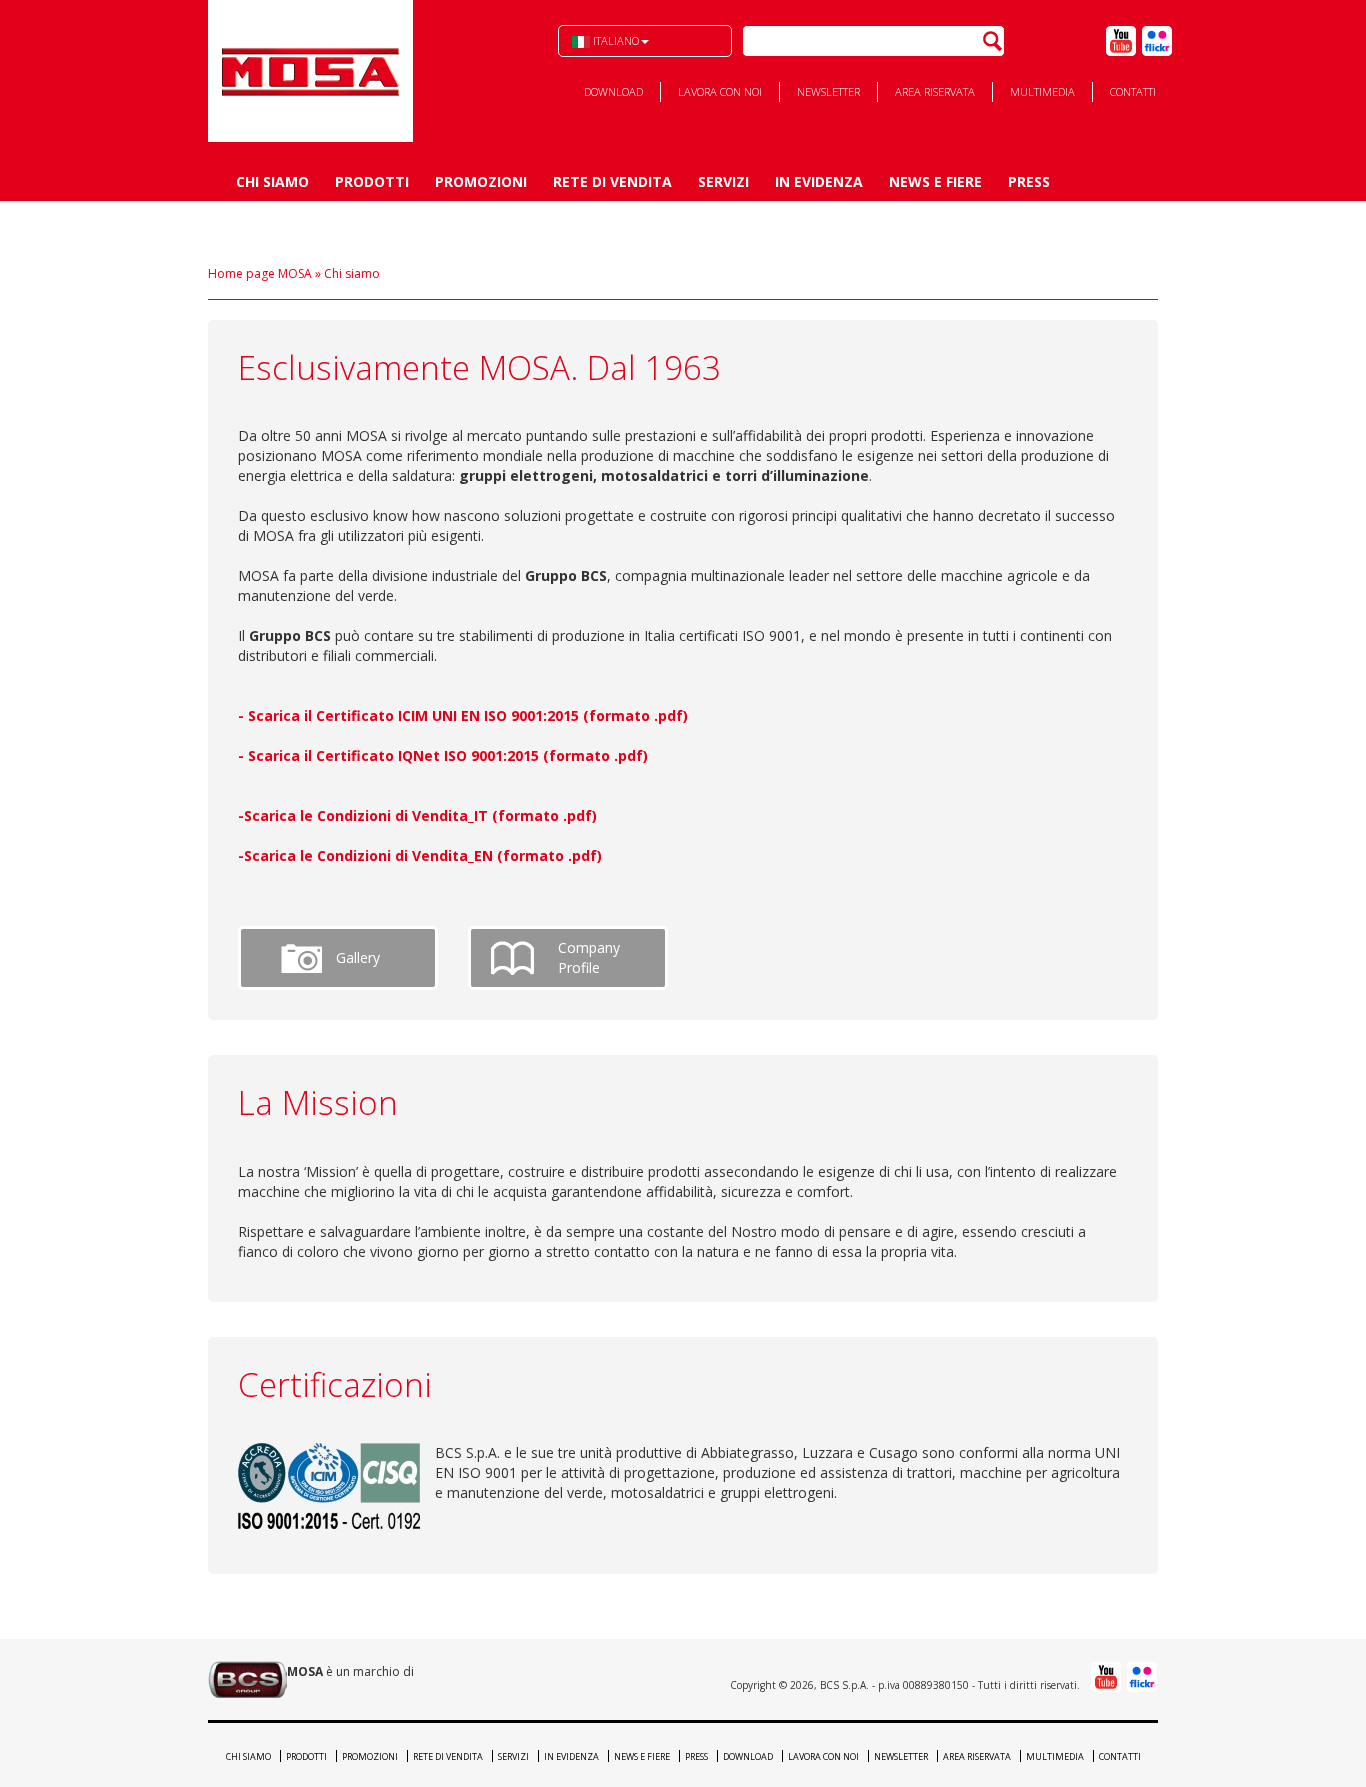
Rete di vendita (612, 181)
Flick (1157, 41)
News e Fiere (935, 181)
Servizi (723, 181)
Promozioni (481, 181)
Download (613, 91)
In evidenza (819, 181)
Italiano (614, 40)
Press (1029, 181)
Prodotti (372, 181)
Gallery (358, 957)
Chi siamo (272, 181)
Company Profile (589, 957)
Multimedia (1042, 91)
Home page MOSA (260, 273)
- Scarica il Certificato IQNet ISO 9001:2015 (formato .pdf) (443, 755)
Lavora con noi (720, 91)
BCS (310, 71)
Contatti (1133, 91)
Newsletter (828, 91)
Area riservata (935, 91)
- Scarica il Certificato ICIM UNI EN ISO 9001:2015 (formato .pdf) (463, 715)
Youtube (1121, 41)
